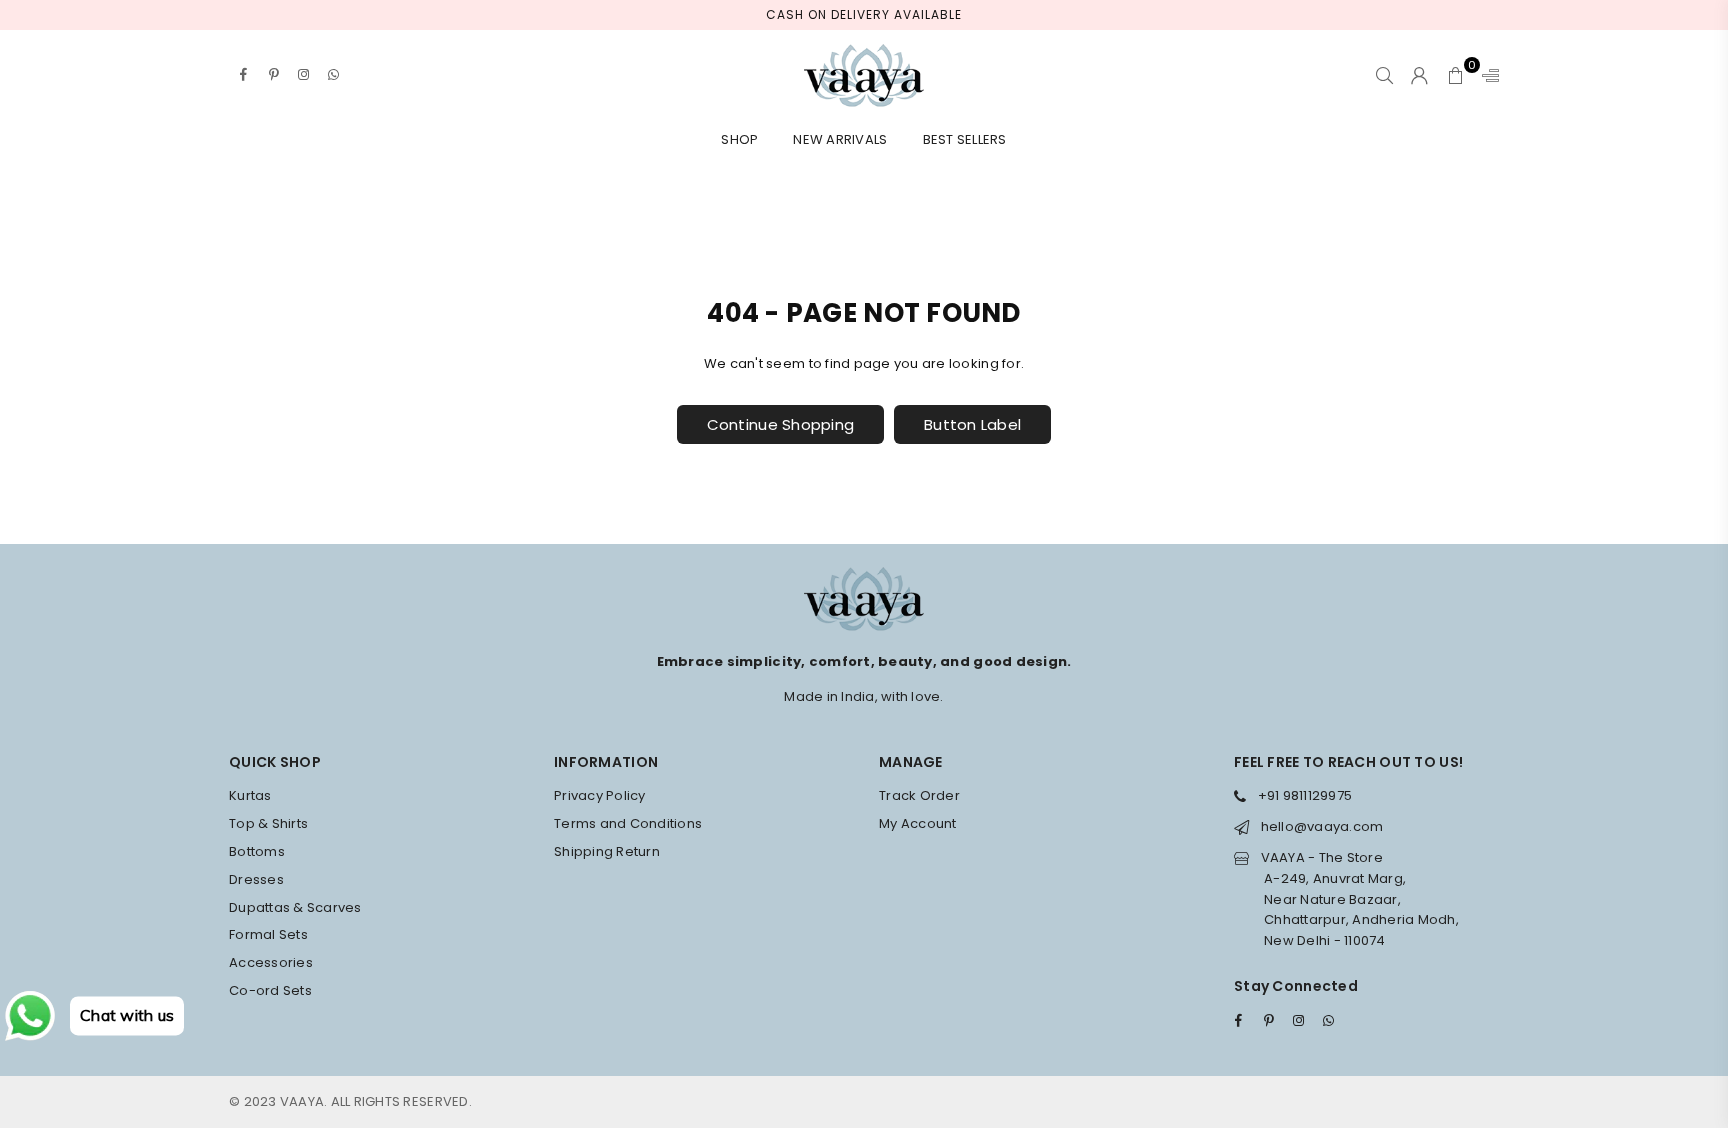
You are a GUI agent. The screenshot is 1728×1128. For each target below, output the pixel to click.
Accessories (271, 962)
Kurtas (250, 795)
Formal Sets (268, 934)
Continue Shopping (780, 424)
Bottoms (257, 851)
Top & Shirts (268, 823)
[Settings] (1486, 75)
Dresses (256, 879)
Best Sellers (965, 139)
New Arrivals (840, 139)
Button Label (972, 424)
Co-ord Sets (270, 990)
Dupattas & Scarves (295, 907)
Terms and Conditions (628, 823)
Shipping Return (607, 851)
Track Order (919, 795)
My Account (918, 823)
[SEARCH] (1384, 75)
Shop (739, 139)
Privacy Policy (600, 795)
